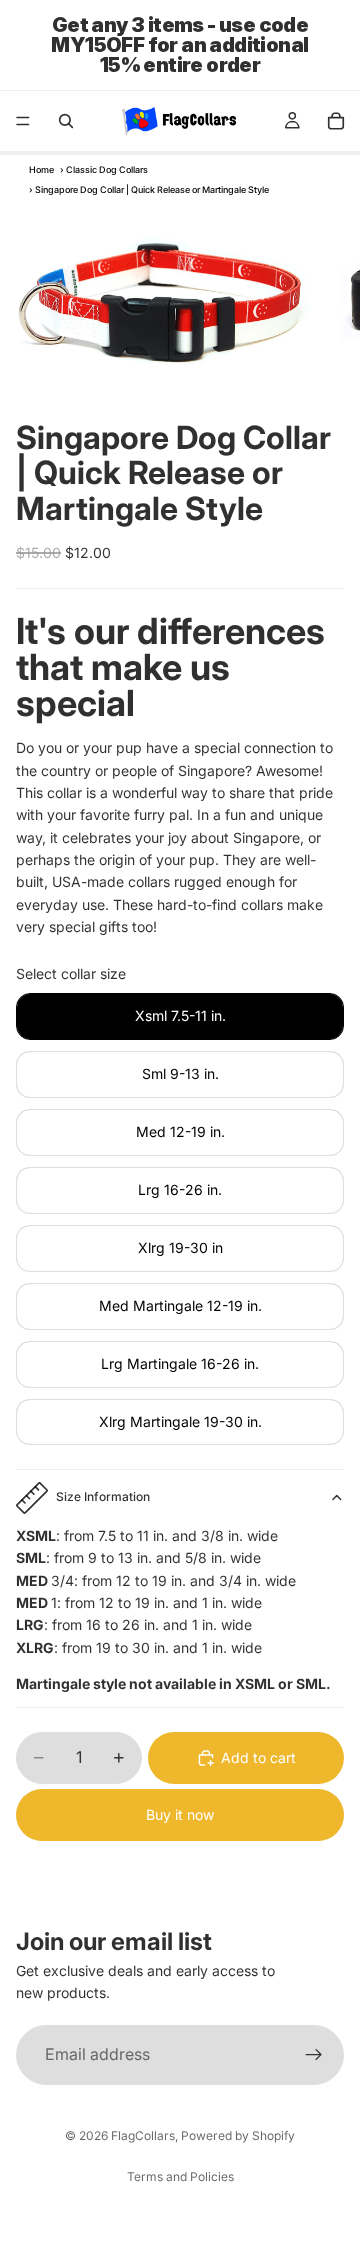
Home (41, 169)
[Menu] (23, 121)
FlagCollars (143, 2135)
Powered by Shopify (238, 2135)
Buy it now (180, 1814)
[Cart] (336, 121)
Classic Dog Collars (107, 169)
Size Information (103, 1496)
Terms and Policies (180, 2176)
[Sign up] (314, 2055)
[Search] (66, 121)
